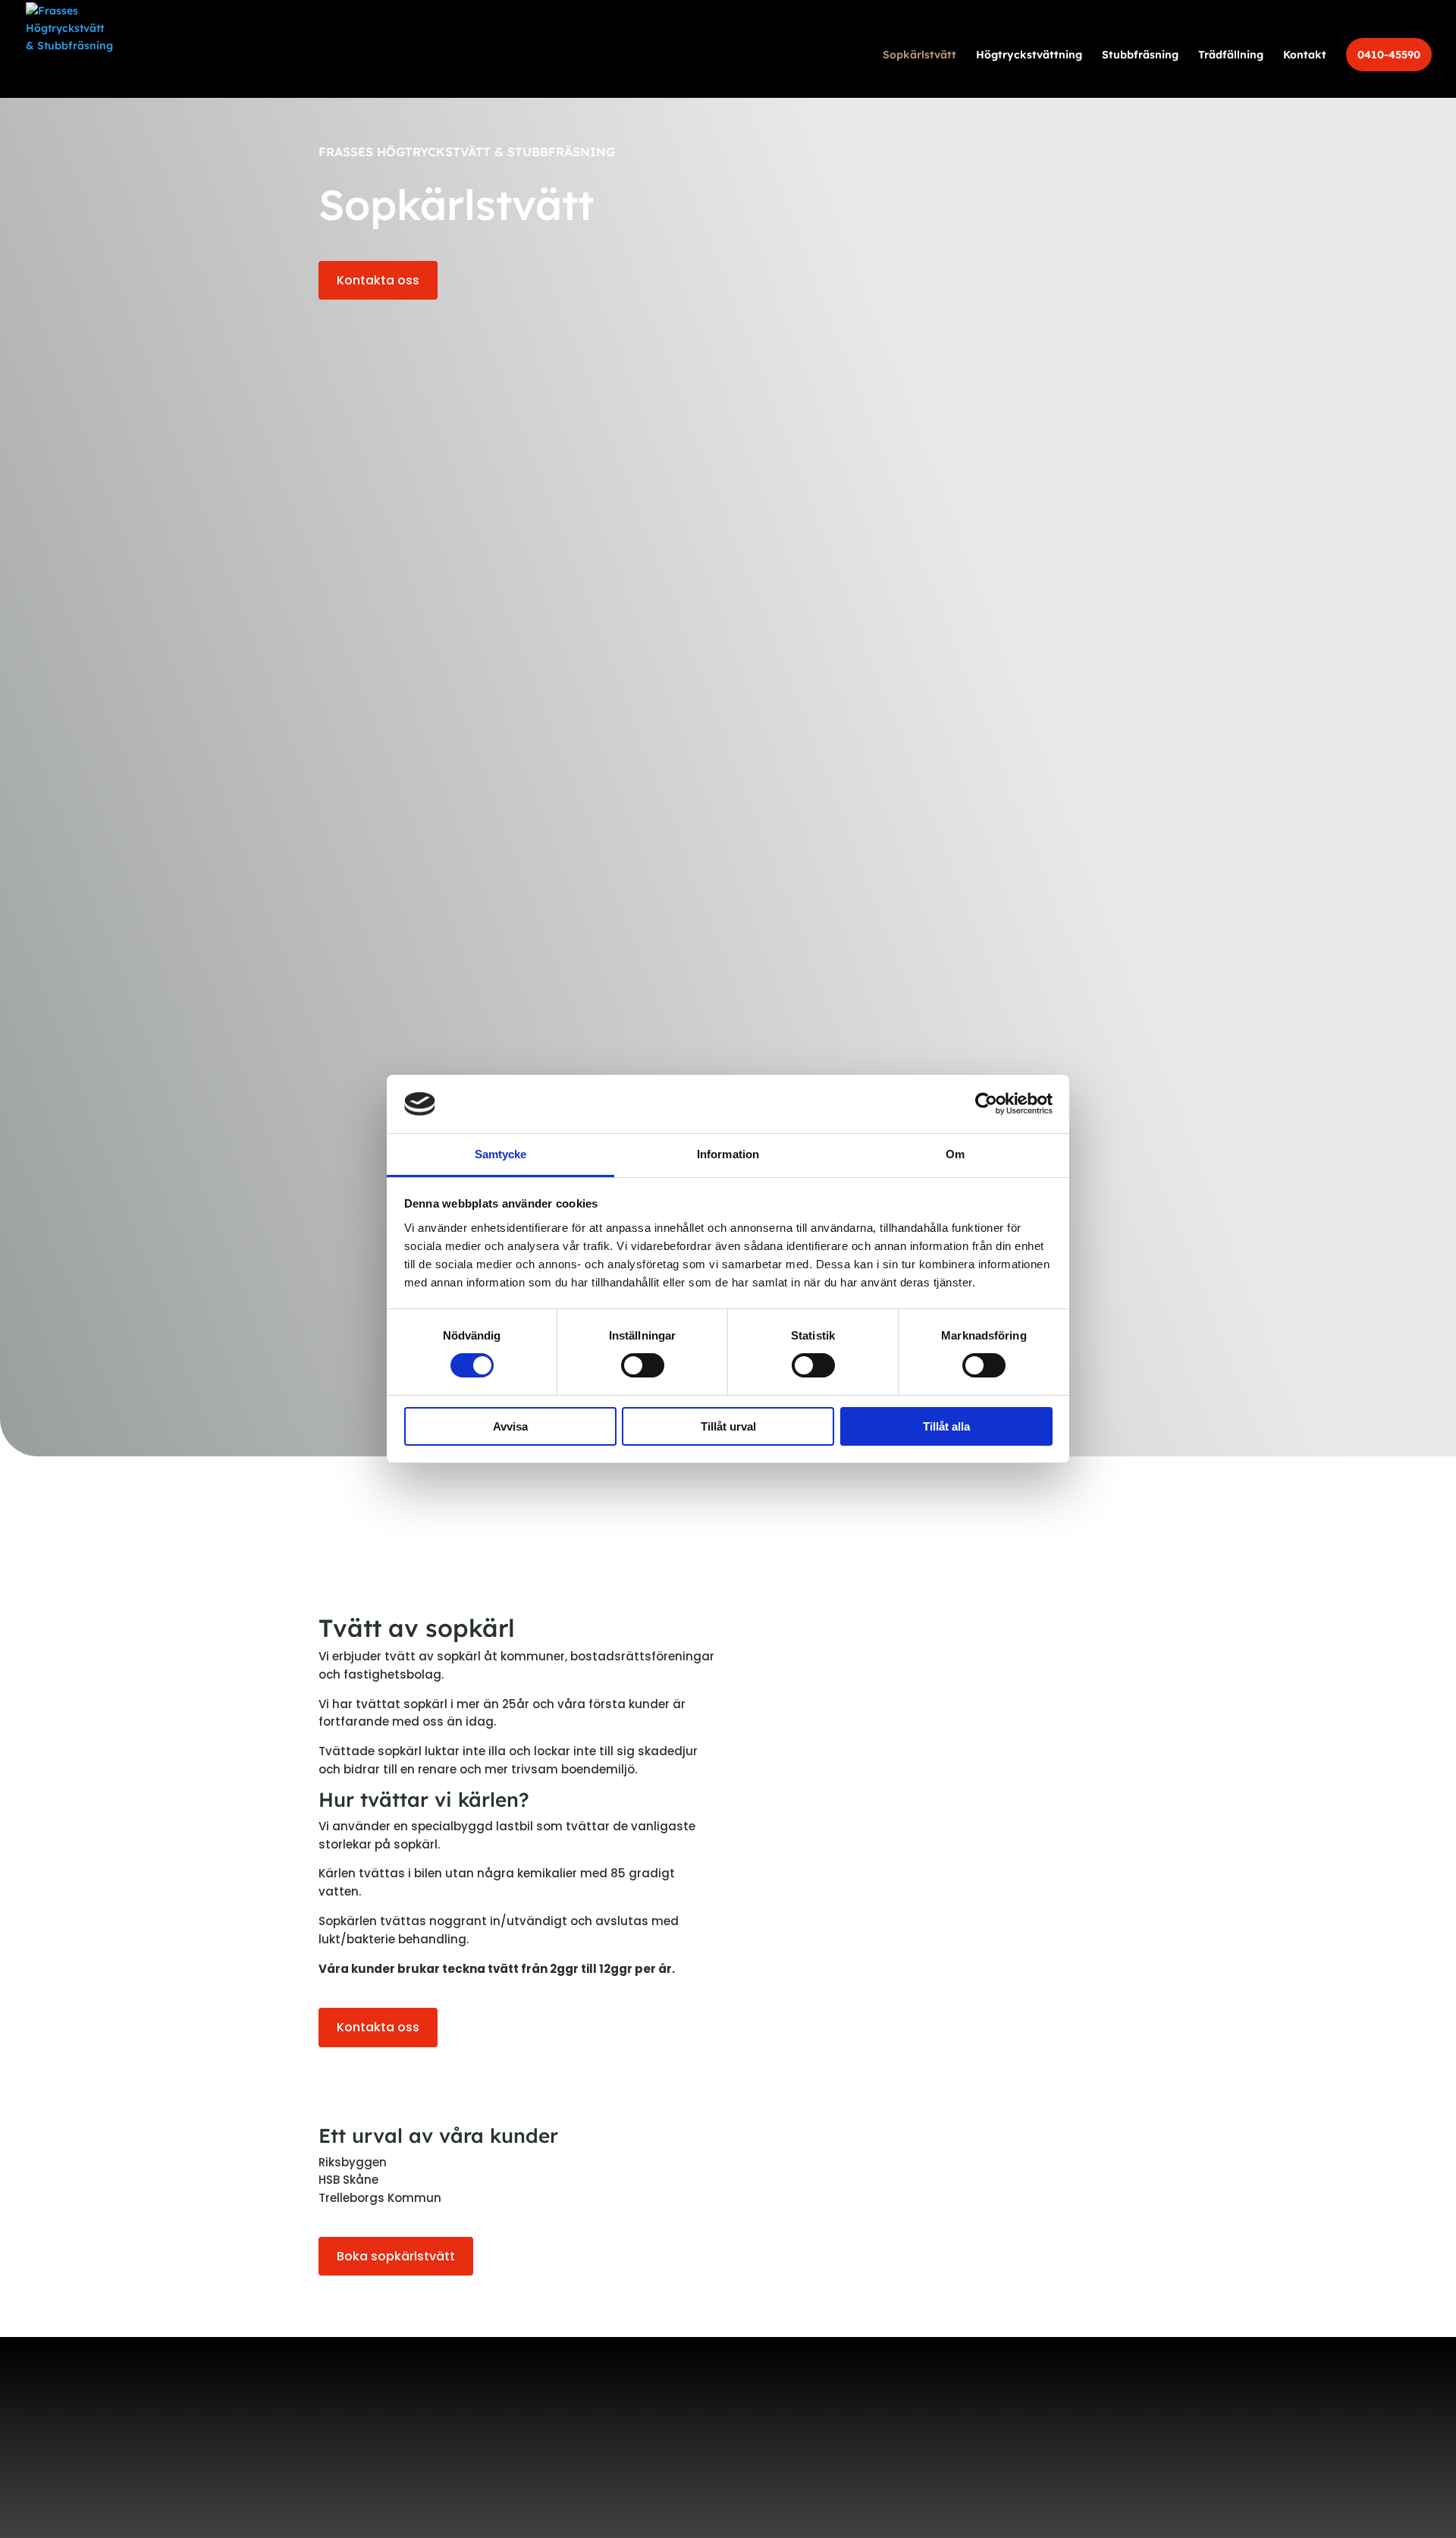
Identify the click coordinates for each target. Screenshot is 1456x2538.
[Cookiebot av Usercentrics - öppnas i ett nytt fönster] (986, 1104)
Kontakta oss (378, 280)
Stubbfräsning (1140, 55)
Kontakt (1305, 55)
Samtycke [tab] (501, 1154)
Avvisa (510, 1426)
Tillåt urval (728, 1426)
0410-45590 (1389, 55)
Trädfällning (1231, 55)
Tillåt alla (946, 1426)
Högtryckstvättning (1029, 55)
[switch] (643, 1365)
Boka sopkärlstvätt (396, 2256)
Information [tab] (728, 1154)
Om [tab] (955, 1154)
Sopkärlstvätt (919, 55)
